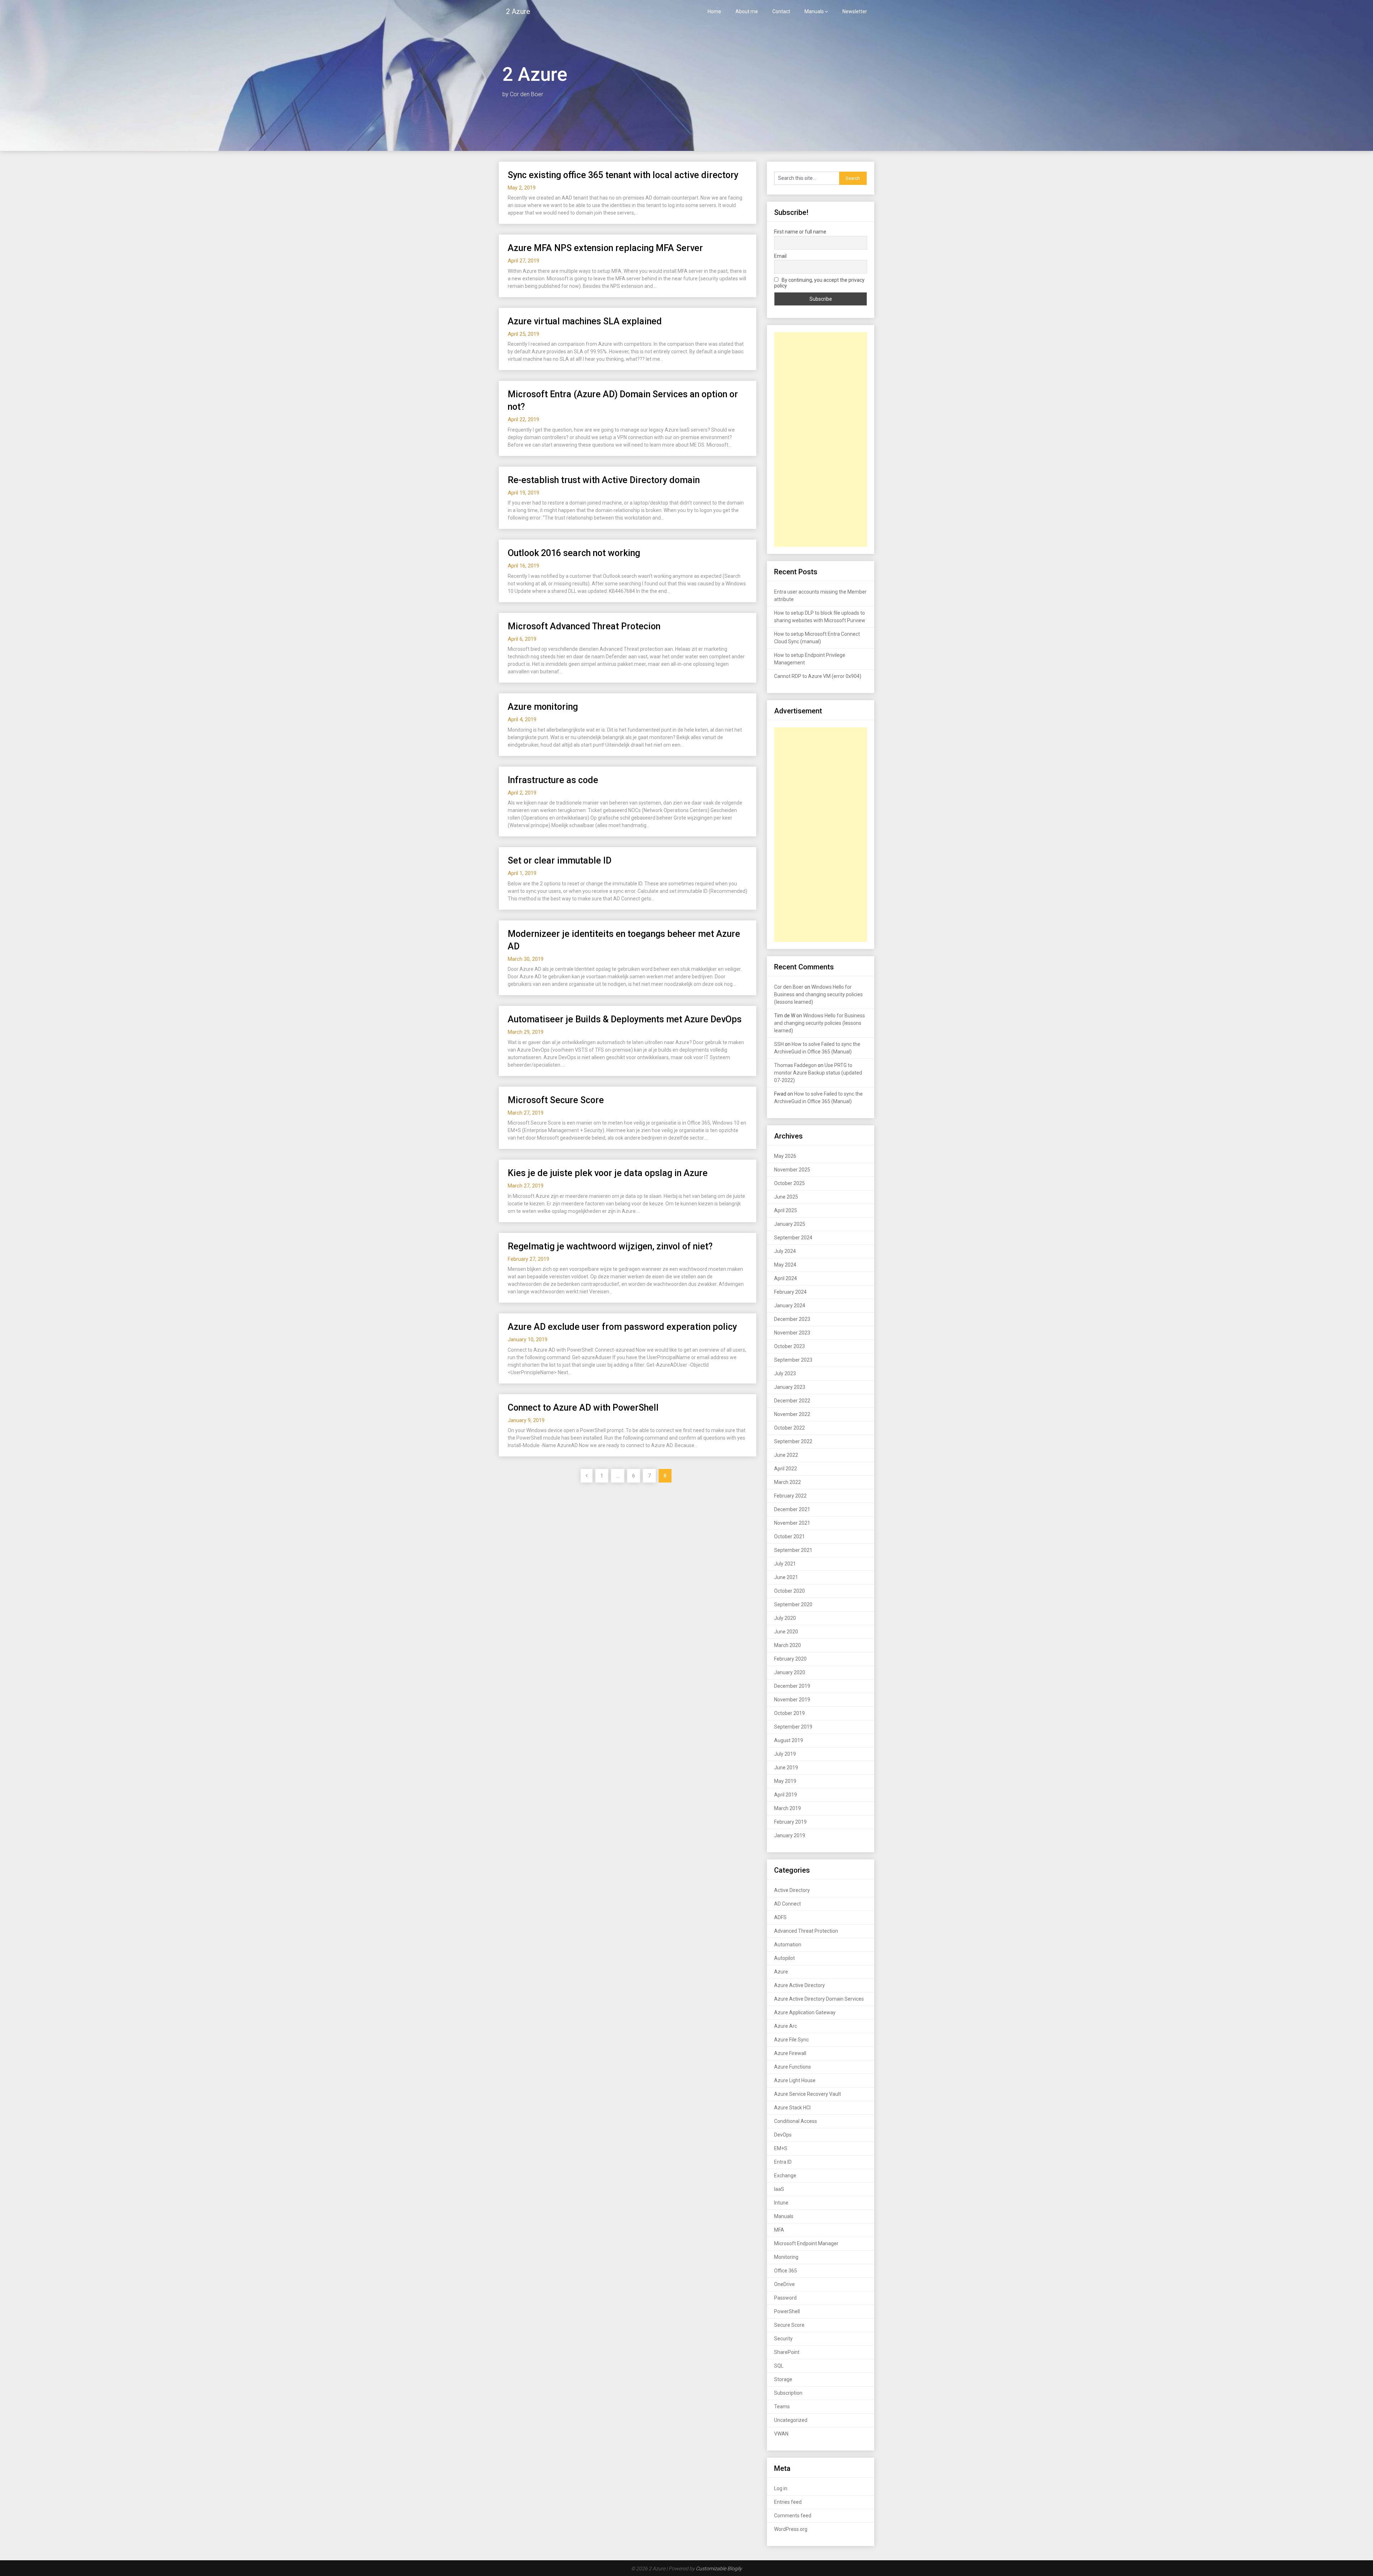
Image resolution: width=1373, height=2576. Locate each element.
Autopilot (784, 1958)
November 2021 (792, 1523)
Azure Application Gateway (805, 2012)
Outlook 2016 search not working (574, 553)
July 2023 (785, 1373)
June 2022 (786, 1455)
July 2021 (785, 1564)
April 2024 (786, 1278)
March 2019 (788, 1808)
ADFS (780, 1917)
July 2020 (785, 1618)
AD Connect (788, 1904)
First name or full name (800, 232)
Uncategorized (791, 2420)
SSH (779, 1044)
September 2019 (793, 1727)
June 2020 (786, 1632)
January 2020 (790, 1672)
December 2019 (792, 1686)
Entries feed (788, 2502)
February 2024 (790, 1292)
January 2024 (790, 1306)
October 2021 (789, 1537)
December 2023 (792, 1319)
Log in (781, 2488)
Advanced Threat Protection (806, 1931)
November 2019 (792, 1700)
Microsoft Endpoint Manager (806, 2243)
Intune (781, 2203)
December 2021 (792, 1509)
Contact (781, 11)
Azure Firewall (790, 2053)
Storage (783, 2379)
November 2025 (792, 1170)
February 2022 (790, 1496)
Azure (781, 1972)
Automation (788, 1945)
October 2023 (789, 1346)
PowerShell (787, 2311)
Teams (782, 2407)
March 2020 (788, 1645)
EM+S (781, 2148)
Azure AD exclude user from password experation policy (622, 1327)
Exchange (785, 2176)
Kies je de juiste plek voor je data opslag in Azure (608, 1173)
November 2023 (792, 1333)
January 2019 (790, 1835)
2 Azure (518, 11)
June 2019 (786, 1768)
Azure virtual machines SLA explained (585, 321)
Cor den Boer (789, 987)
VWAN (781, 2434)
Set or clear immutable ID (560, 861)
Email (780, 256)
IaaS (779, 2189)
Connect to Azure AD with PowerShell (583, 1408)
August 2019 (789, 1740)
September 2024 (793, 1238)
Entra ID (783, 2162)
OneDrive (784, 2284)
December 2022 (792, 1401)
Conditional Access (796, 2121)
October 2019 (789, 1713)
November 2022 (792, 1414)
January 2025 (790, 1224)
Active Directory (792, 1890)
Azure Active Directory (799, 1985)
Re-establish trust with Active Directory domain (604, 480)
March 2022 (788, 1482)
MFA (779, 2230)
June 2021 (786, 1577)
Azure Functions (793, 2067)
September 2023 (793, 1360)
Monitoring (786, 2257)
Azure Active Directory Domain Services (819, 1999)
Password (785, 2298)
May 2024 (785, 1265)
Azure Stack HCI (792, 2108)
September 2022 (793, 1441)
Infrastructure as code (553, 780)
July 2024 (785, 1251)
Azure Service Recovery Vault (808, 2094)
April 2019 (786, 1795)
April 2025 (786, 1210)
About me (747, 11)
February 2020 (790, 1659)
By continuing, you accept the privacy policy (819, 283)
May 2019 (785, 1781)
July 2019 (785, 1754)
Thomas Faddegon (795, 1065)
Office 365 (786, 2271)
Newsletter (855, 11)
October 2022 (789, 1428)
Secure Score (789, 2325)
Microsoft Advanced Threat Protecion (584, 626)
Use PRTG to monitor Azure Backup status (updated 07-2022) (818, 1073)
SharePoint (787, 2352)
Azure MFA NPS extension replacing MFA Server (605, 248)
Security (783, 2339)
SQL (779, 2366)
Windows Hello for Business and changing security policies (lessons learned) (818, 994)
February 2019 (790, 1822)
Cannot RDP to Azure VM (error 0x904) (818, 676)
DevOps (783, 2135)
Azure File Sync (791, 2040)
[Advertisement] (821, 439)
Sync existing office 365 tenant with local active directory (623, 175)
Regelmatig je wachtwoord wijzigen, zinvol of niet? (610, 1246)
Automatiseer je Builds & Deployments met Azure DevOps (625, 1019)
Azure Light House (795, 2080)
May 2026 (785, 1156)
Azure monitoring (543, 707)
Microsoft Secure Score (556, 1100)
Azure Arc (786, 2026)
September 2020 (793, 1604)
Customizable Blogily (719, 2568)
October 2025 (789, 1183)
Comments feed (793, 2516)
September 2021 (793, 1550)
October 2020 (789, 1591)
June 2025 (786, 1197)
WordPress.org (791, 2529)
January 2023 (790, 1387)
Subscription (788, 2393)
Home (714, 11)
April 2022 (786, 1469)
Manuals (814, 11)
